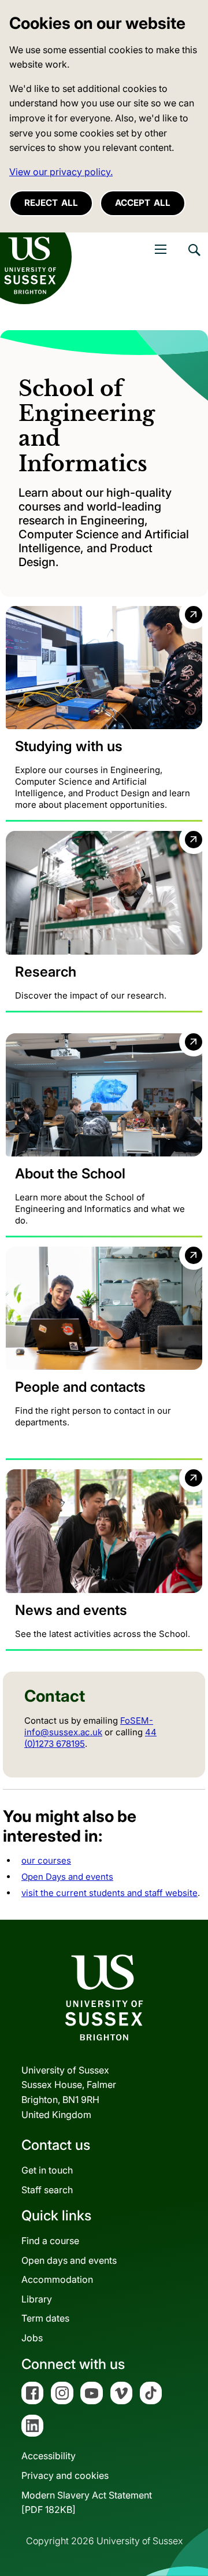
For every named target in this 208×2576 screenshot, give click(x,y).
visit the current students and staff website (109, 1893)
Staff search (47, 2190)
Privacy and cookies (65, 2475)
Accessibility (49, 2456)
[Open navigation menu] (161, 249)
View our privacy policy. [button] (61, 172)
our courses (46, 1860)
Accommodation (57, 2279)
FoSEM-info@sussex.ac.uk (89, 1726)
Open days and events (69, 2260)
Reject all (51, 203)
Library (37, 2299)
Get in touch (47, 2170)
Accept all (143, 203)
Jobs (32, 2338)
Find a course (50, 2241)
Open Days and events (67, 1877)
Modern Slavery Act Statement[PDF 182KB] (87, 2503)
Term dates (45, 2318)
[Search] (194, 258)
